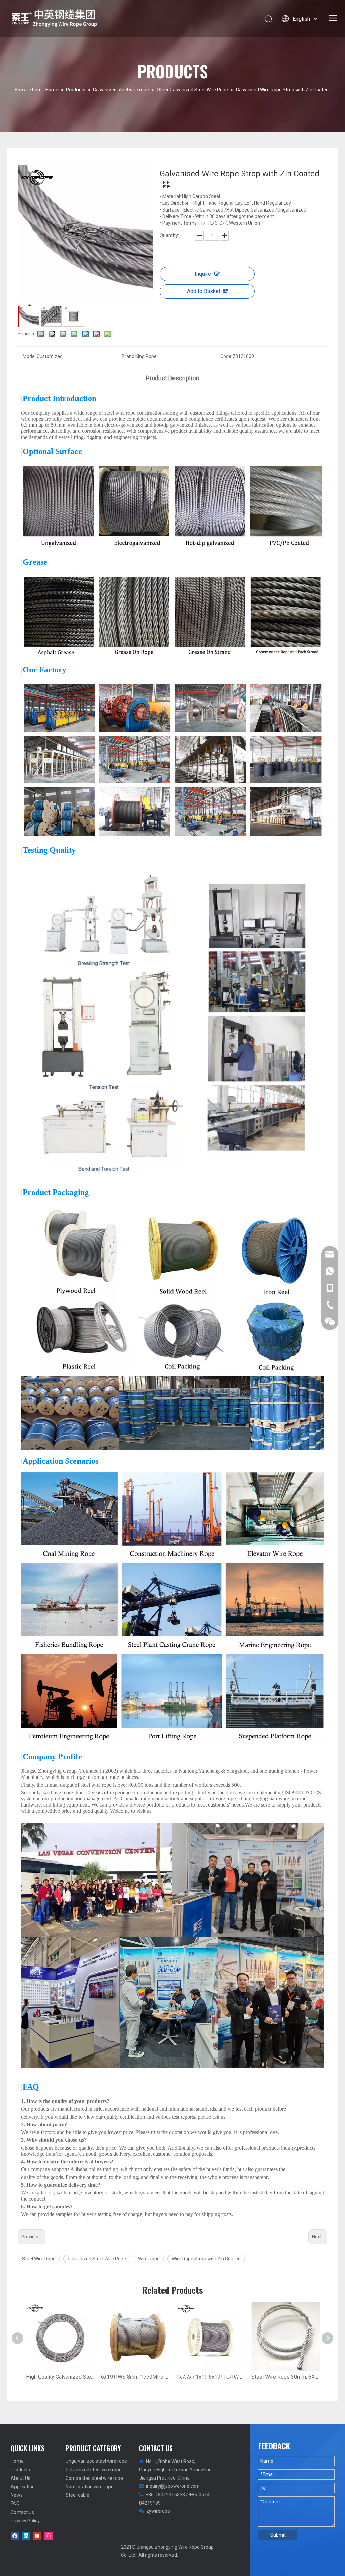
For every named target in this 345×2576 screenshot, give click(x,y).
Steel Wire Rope (39, 2259)
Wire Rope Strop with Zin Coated (206, 2259)
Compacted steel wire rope (94, 2478)
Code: (226, 356)
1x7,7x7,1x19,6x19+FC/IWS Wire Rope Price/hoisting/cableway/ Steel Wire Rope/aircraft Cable (210, 2377)
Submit (278, 2535)
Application (23, 2487)
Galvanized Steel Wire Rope (97, 2259)
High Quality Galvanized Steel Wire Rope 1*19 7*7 (60, 2377)
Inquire (203, 274)
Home (17, 2461)
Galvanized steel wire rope (94, 2470)
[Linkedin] (26, 2536)
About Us (21, 2478)
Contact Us (22, 2512)
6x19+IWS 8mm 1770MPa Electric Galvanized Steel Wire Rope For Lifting (135, 2377)
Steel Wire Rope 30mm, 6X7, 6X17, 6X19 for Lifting (286, 2377)
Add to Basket (204, 291)
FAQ (15, 2503)
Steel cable (77, 2495)
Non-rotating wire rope (90, 2487)
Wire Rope (149, 2259)
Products (20, 2470)
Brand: (129, 356)
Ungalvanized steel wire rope (96, 2461)
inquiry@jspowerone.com (173, 2486)
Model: (30, 356)
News (17, 2495)
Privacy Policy (25, 2521)
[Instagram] (48, 2536)
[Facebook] (15, 2536)
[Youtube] (37, 2536)
